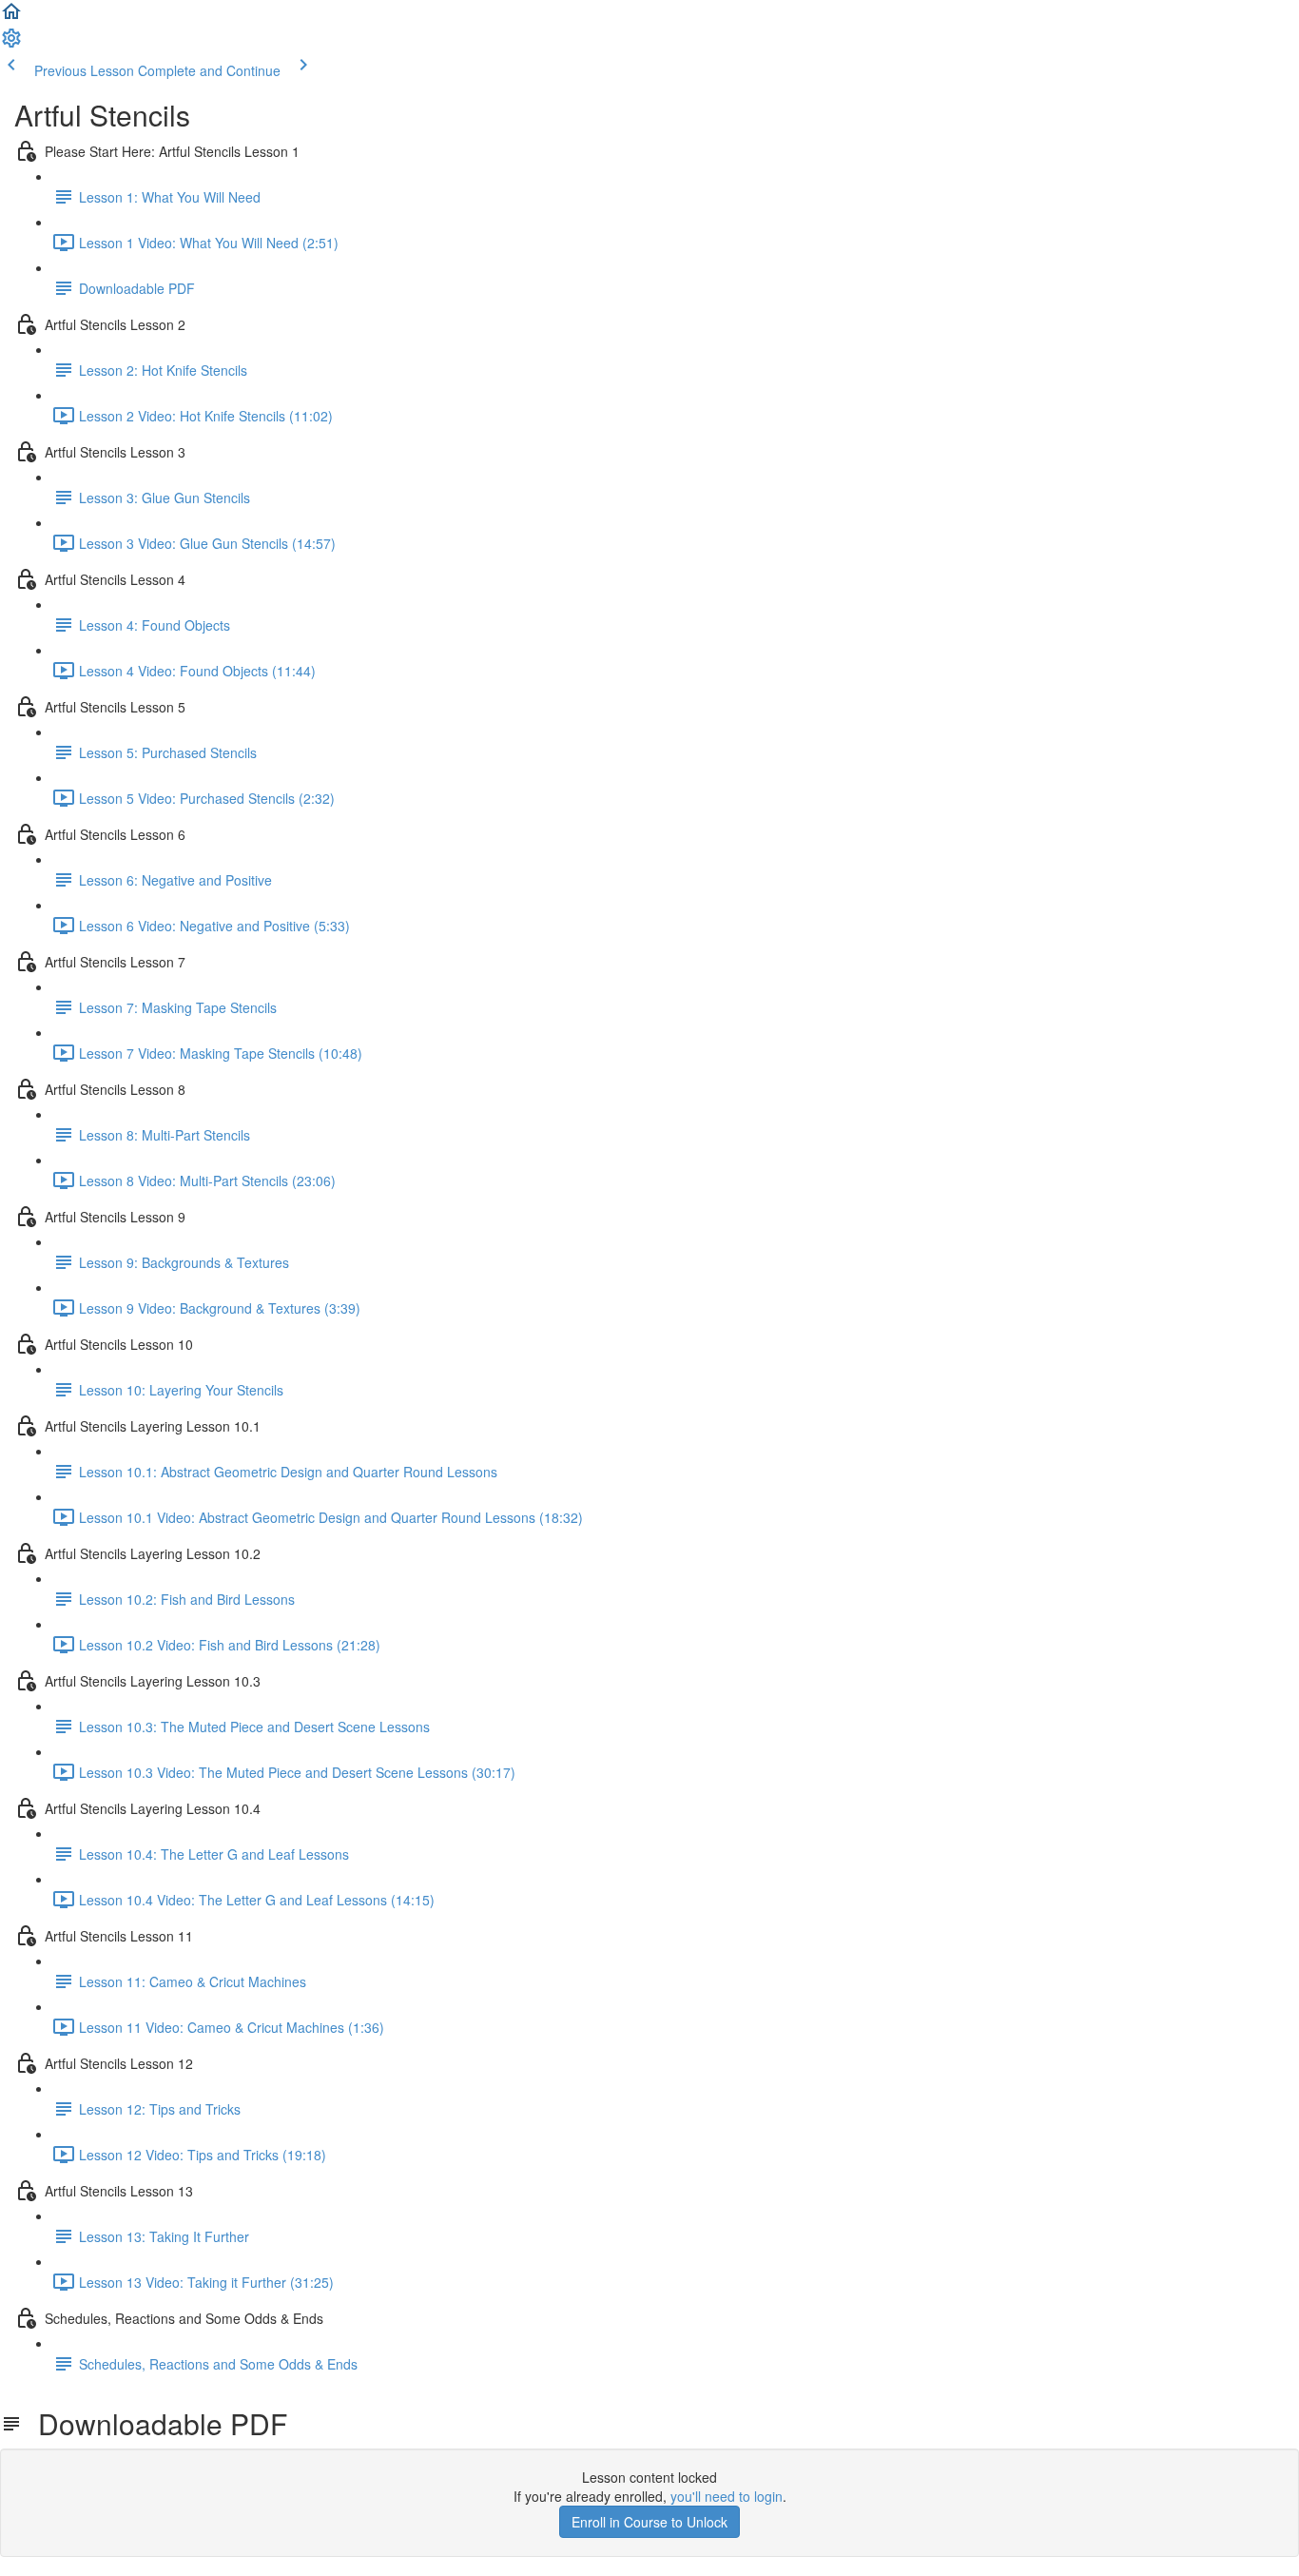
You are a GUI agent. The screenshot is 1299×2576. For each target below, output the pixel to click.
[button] (11, 17)
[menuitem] (11, 44)
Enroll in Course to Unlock (649, 2522)
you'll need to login (727, 2496)
